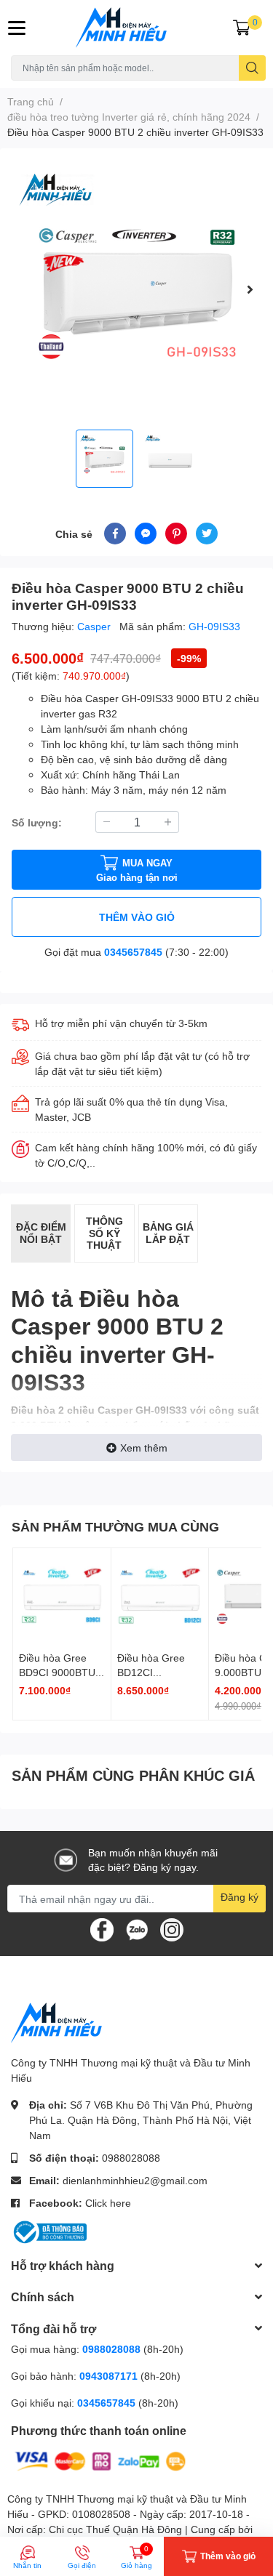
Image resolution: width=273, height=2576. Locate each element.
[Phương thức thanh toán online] (100, 2460)
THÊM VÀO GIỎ (137, 917)
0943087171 (108, 2376)
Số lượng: (37, 822)
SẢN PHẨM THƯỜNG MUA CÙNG (115, 1526)
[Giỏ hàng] (242, 28)
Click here (108, 2203)
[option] (136, 289)
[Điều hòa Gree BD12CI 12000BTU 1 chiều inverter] (160, 1597)
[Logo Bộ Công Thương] (49, 2231)
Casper (95, 626)
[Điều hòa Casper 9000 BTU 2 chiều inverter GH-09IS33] (136, 289)
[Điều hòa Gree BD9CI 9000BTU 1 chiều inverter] (62, 1597)
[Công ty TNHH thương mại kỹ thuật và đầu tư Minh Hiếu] (137, 28)
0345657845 (133, 952)
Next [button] (250, 289)
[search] (252, 68)
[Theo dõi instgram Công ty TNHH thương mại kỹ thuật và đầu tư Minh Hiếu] (172, 1929)
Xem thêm (144, 1448)
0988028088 (131, 2158)
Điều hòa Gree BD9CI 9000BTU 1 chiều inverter (62, 1672)
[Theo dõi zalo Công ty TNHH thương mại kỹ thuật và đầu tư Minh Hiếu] (137, 1929)
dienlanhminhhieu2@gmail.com (135, 2180)
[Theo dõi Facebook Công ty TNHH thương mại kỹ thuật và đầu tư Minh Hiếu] (102, 1929)
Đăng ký (240, 1897)
